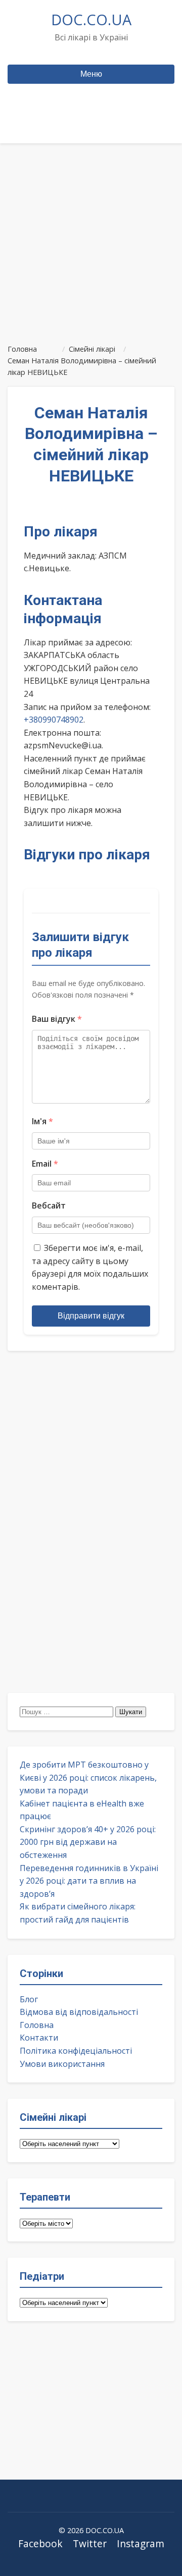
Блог (29, 1999)
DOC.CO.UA (91, 19)
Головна (37, 2025)
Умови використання (62, 2064)
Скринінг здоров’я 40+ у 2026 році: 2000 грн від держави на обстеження (88, 1842)
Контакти (39, 2038)
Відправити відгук (91, 1316)
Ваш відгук (57, 1019)
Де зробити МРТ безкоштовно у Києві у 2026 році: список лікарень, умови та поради (88, 1777)
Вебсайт (49, 1205)
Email (45, 1164)
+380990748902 (54, 720)
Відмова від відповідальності (79, 2012)
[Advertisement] (91, 239)
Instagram (141, 2543)
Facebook (40, 2543)
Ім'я (42, 1121)
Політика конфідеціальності (76, 2051)
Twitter (90, 2543)
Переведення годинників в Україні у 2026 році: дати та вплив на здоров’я (89, 1881)
